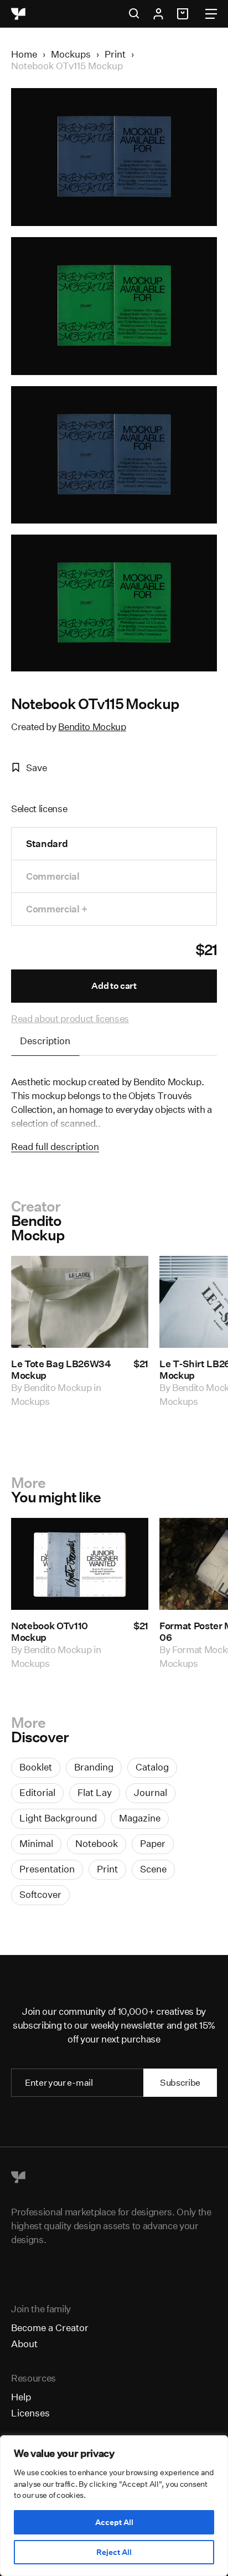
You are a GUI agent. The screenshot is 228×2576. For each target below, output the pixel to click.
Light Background (58, 1818)
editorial (37, 1792)
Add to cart (114, 986)
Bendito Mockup (92, 727)
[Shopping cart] (184, 14)
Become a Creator (50, 2328)
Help (21, 2397)
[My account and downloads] (158, 14)
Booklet (36, 1767)
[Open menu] (211, 14)
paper (153, 1843)
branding (94, 1767)
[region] (114, 2506)
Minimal (36, 1843)
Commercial (53, 876)
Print (115, 54)
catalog (152, 1767)
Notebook (97, 1843)
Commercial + (57, 909)
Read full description (55, 1146)
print (107, 1869)
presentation (47, 1869)
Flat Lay (95, 1792)
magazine (140, 1818)
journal (151, 1792)
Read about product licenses (70, 1018)
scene (153, 1869)
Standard (47, 843)
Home (24, 54)
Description (45, 1041)
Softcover (40, 1894)
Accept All (114, 2522)
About (24, 2344)
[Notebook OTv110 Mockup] (80, 1564)
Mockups (71, 54)
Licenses (30, 2413)
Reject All (114, 2552)
